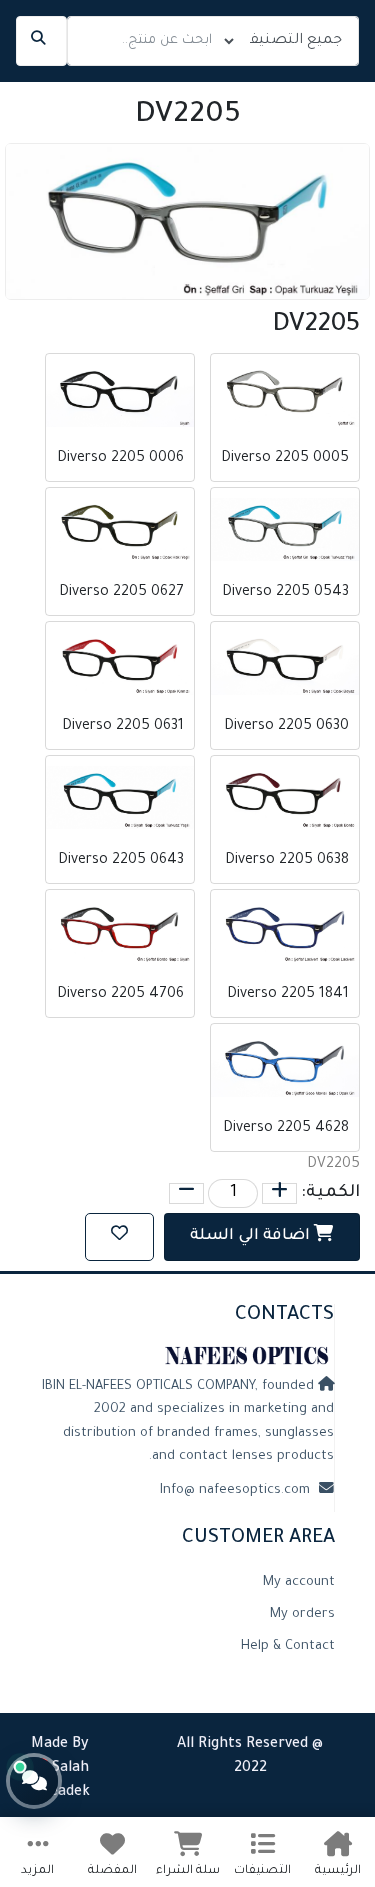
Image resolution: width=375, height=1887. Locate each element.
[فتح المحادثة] (34, 1781)
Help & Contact (288, 1647)
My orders (302, 1615)
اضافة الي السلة (252, 1236)
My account (299, 1583)
